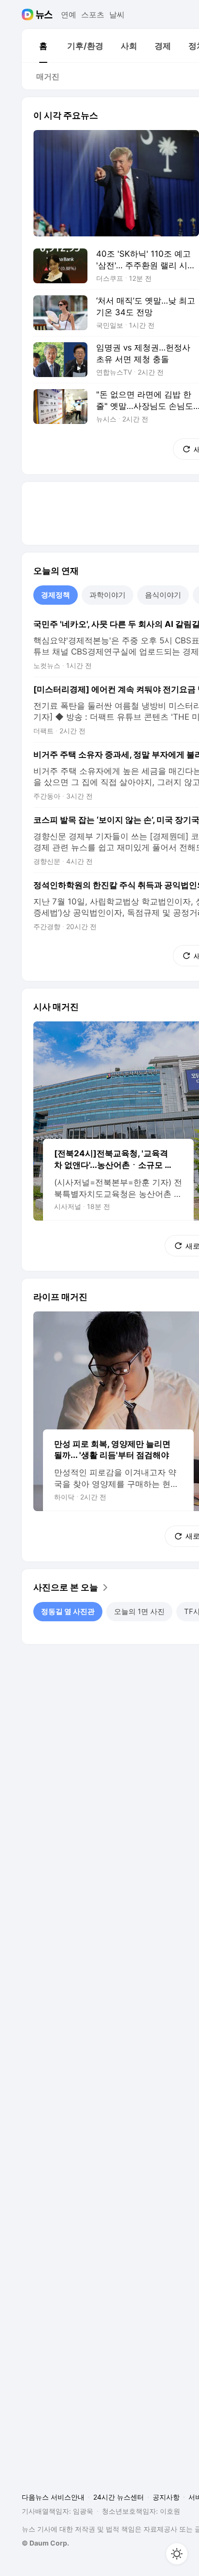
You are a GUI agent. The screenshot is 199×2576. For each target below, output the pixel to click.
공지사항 (166, 2497)
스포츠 (93, 15)
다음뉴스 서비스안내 (53, 2497)
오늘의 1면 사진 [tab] (139, 1611)
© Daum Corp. (45, 2543)
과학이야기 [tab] (107, 595)
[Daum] (29, 15)
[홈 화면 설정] (177, 2554)
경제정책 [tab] (56, 595)
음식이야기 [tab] (163, 595)
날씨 (117, 15)
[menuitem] (43, 46)
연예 (69, 15)
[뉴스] (44, 15)
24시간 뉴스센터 (119, 2497)
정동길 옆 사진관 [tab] (68, 1611)
